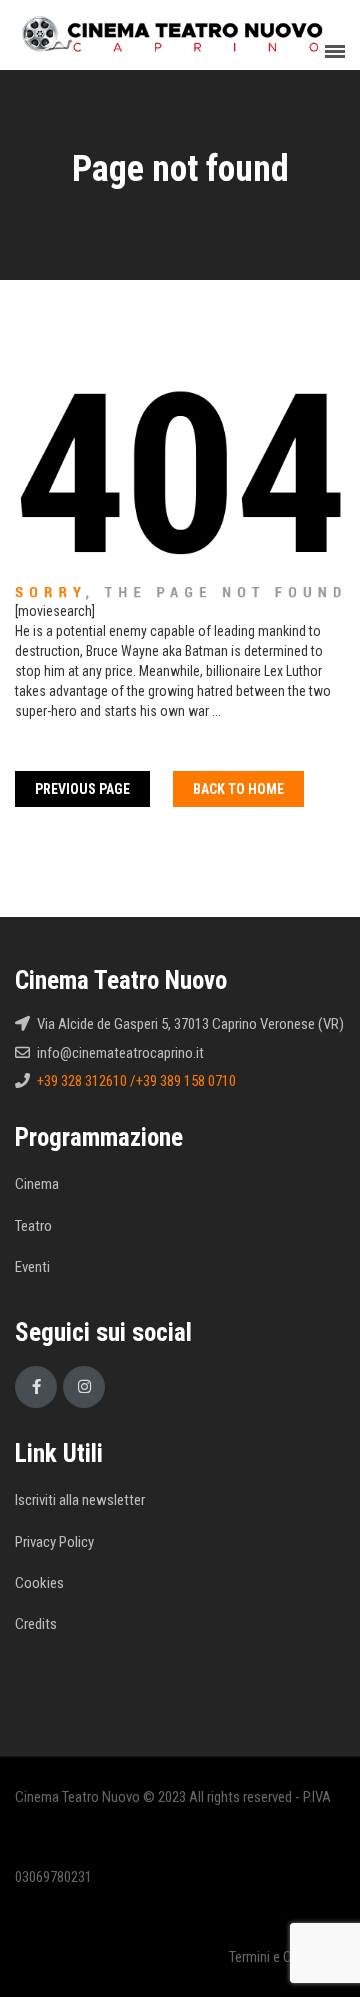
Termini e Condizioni (287, 1957)
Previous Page (82, 789)
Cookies (39, 1583)
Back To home (238, 789)
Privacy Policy (54, 1542)
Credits (36, 1624)
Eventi (32, 1267)
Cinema (37, 1184)
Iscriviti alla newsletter (80, 1500)
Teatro (33, 1226)
